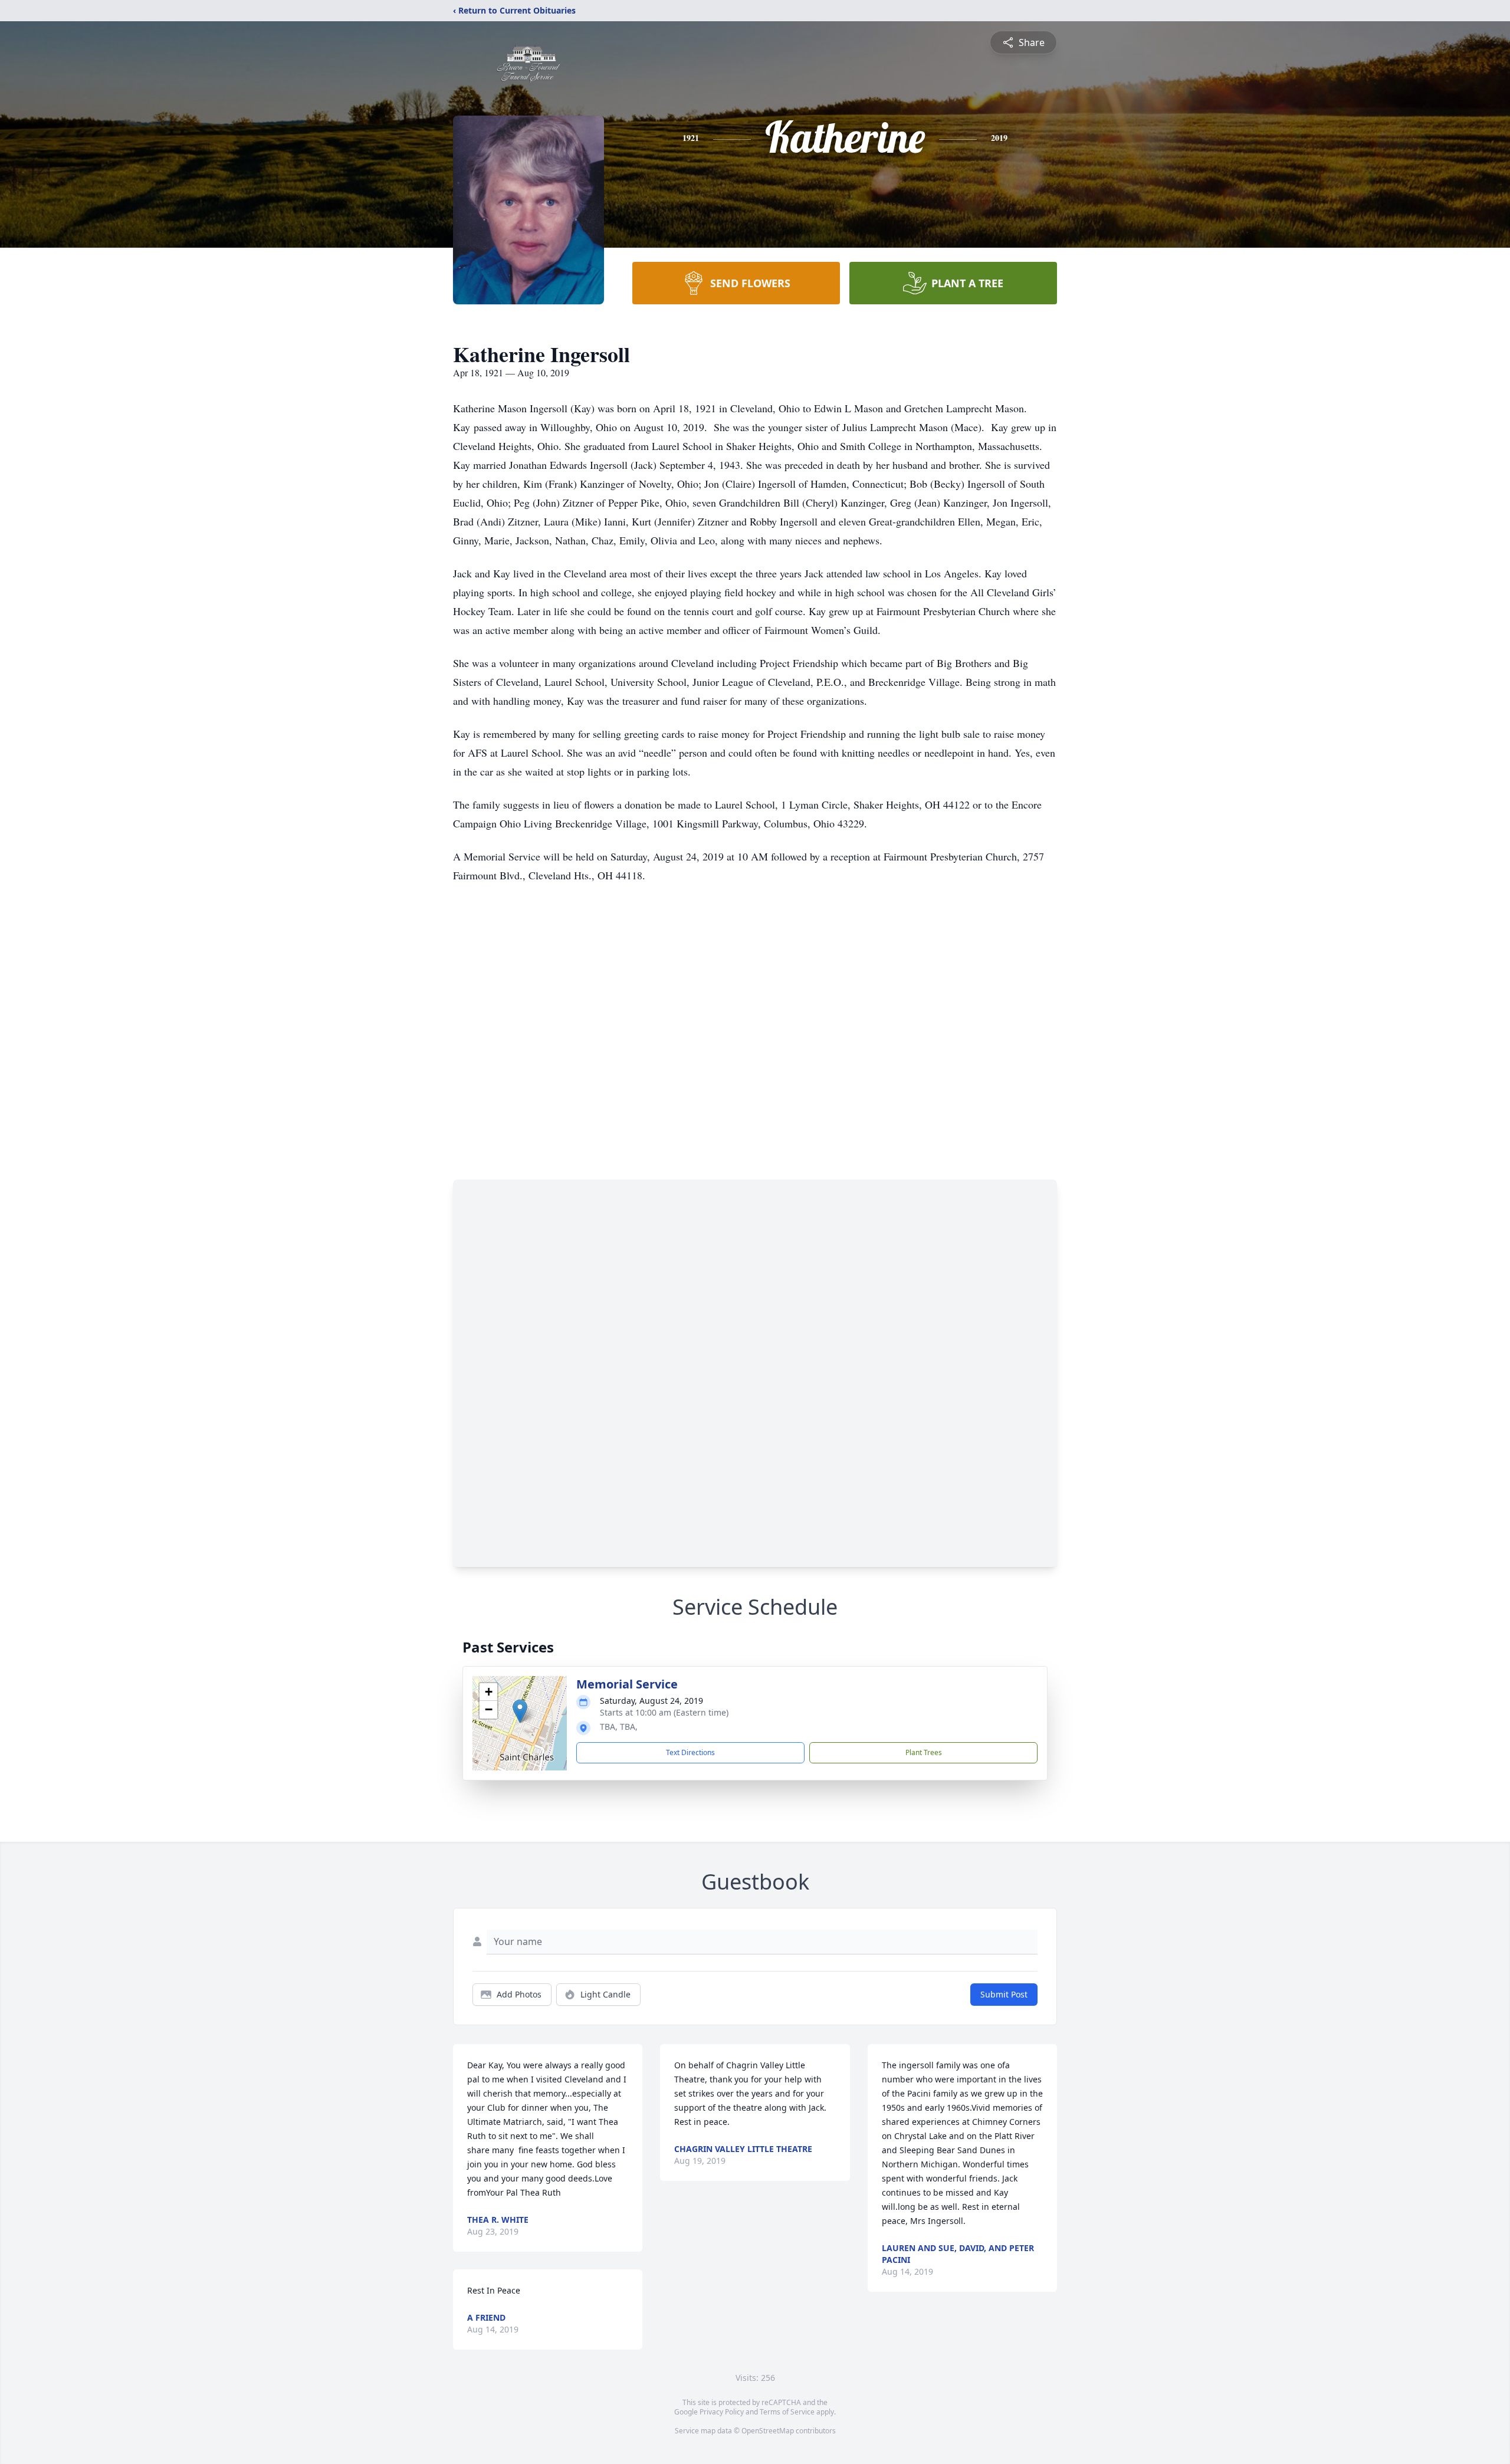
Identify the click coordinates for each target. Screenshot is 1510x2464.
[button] (520, 1711)
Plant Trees (924, 1752)
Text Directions (690, 1752)
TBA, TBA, (619, 1727)
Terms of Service (787, 2412)
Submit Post (1004, 1994)
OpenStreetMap (768, 2431)
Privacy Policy (722, 2412)
